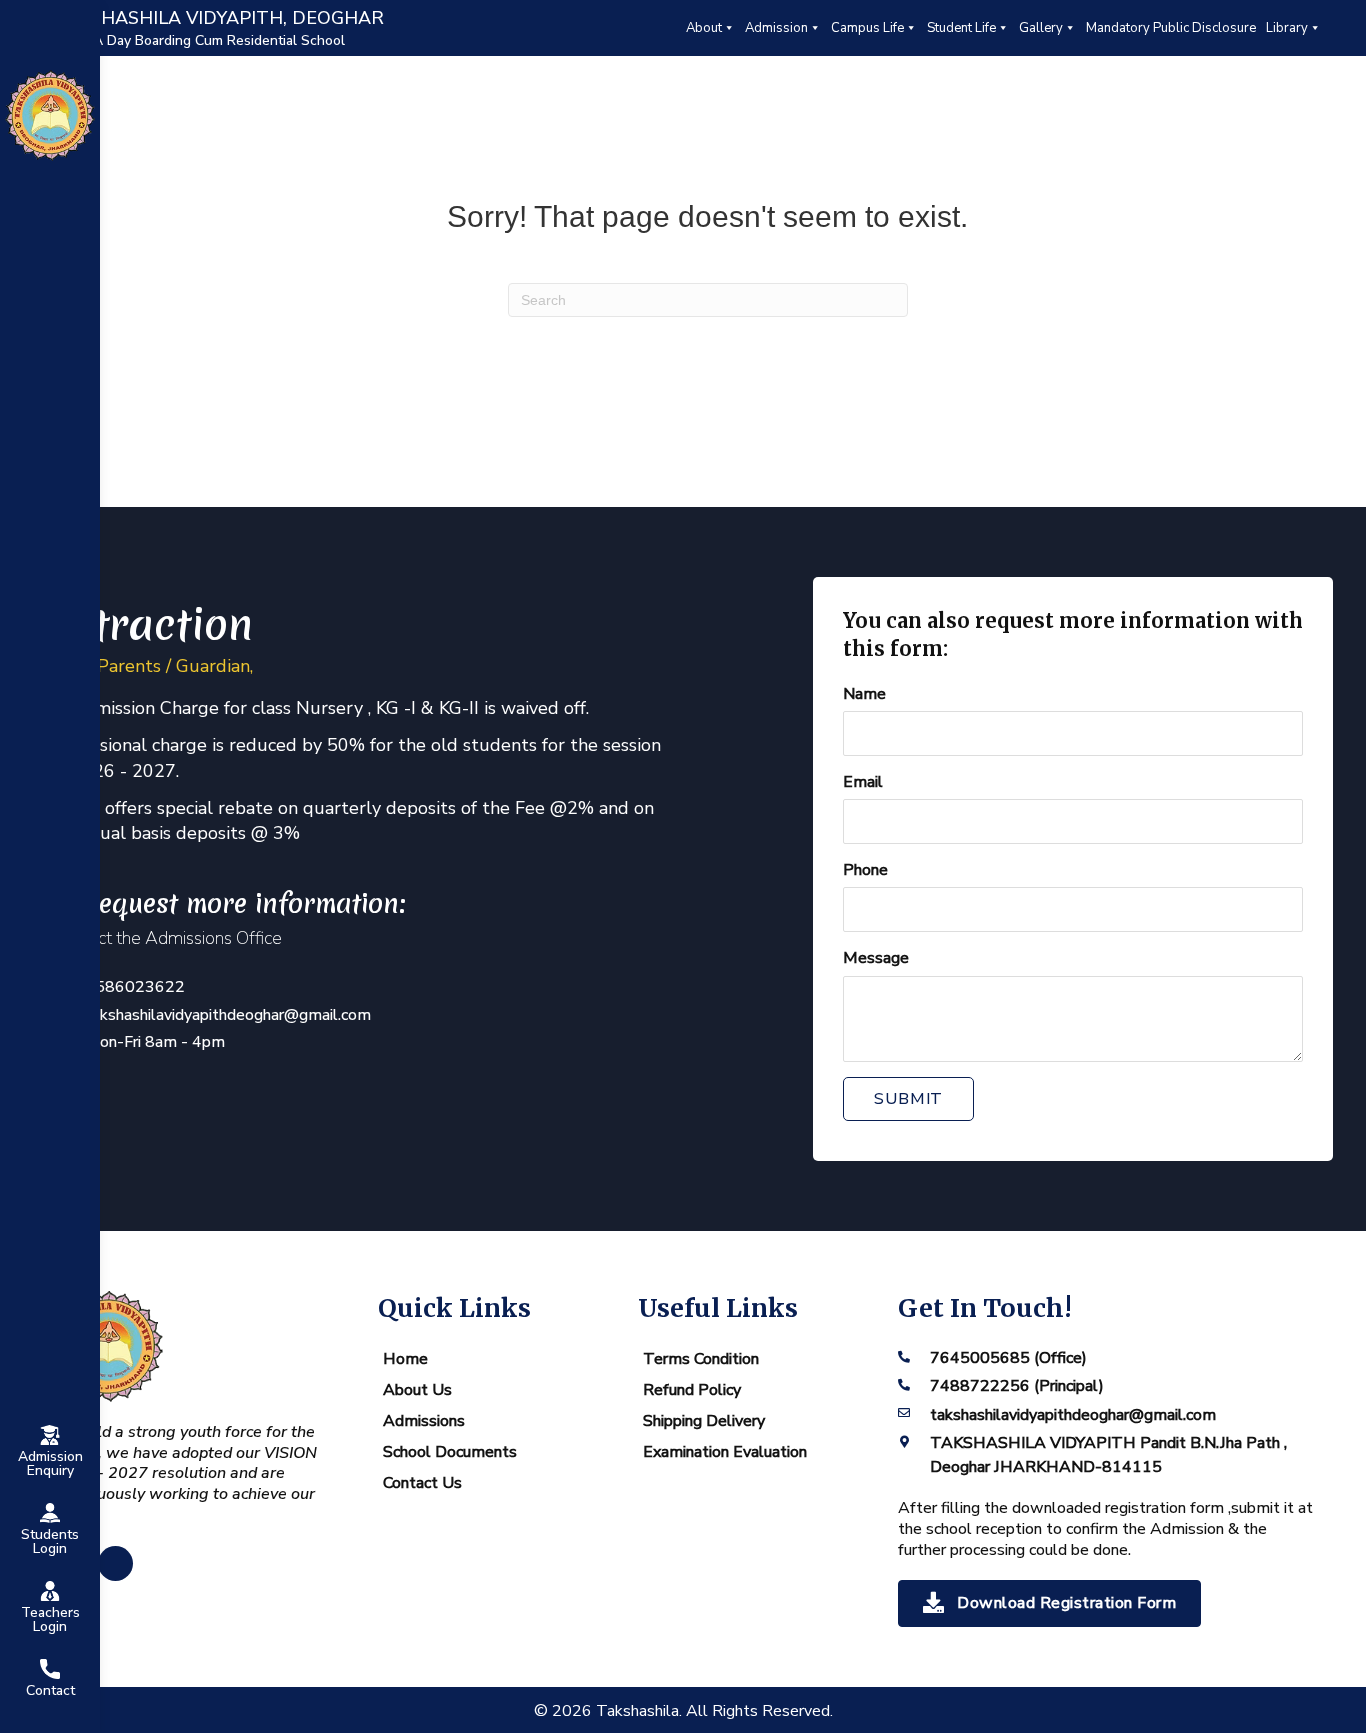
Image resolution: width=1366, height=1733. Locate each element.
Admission (776, 28)
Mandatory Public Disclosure (1171, 28)
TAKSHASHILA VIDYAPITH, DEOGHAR (218, 18)
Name (864, 694)
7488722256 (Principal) (1017, 1386)
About (704, 28)
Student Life (961, 28)
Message (876, 958)
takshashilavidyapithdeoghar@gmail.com (228, 1015)
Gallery (1041, 28)
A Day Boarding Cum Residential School (219, 40)
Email (863, 782)
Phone (865, 870)
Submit (908, 1099)
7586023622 (135, 987)
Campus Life (867, 28)
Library (1287, 28)
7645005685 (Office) (1008, 1358)
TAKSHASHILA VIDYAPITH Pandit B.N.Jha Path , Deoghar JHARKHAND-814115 (1108, 1454)
